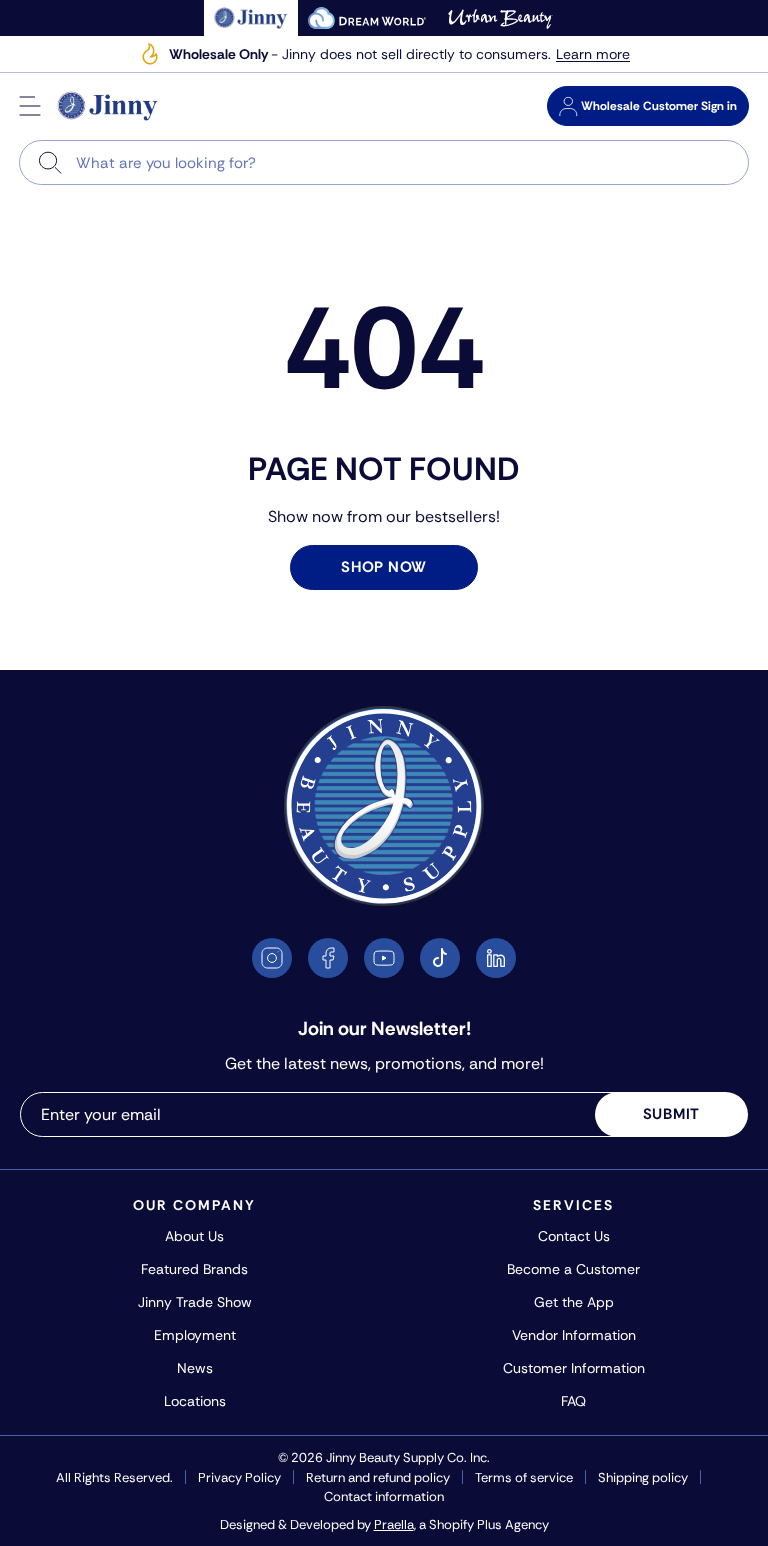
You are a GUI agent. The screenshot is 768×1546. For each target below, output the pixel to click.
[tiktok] (440, 958)
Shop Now (384, 567)
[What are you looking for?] (50, 162)
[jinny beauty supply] (251, 18)
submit (672, 1114)
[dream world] (367, 18)
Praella (394, 1524)
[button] (30, 106)
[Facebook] (328, 958)
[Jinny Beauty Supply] (108, 106)
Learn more (593, 54)
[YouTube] (384, 958)
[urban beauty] (500, 18)
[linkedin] (496, 958)
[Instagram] (272, 958)
